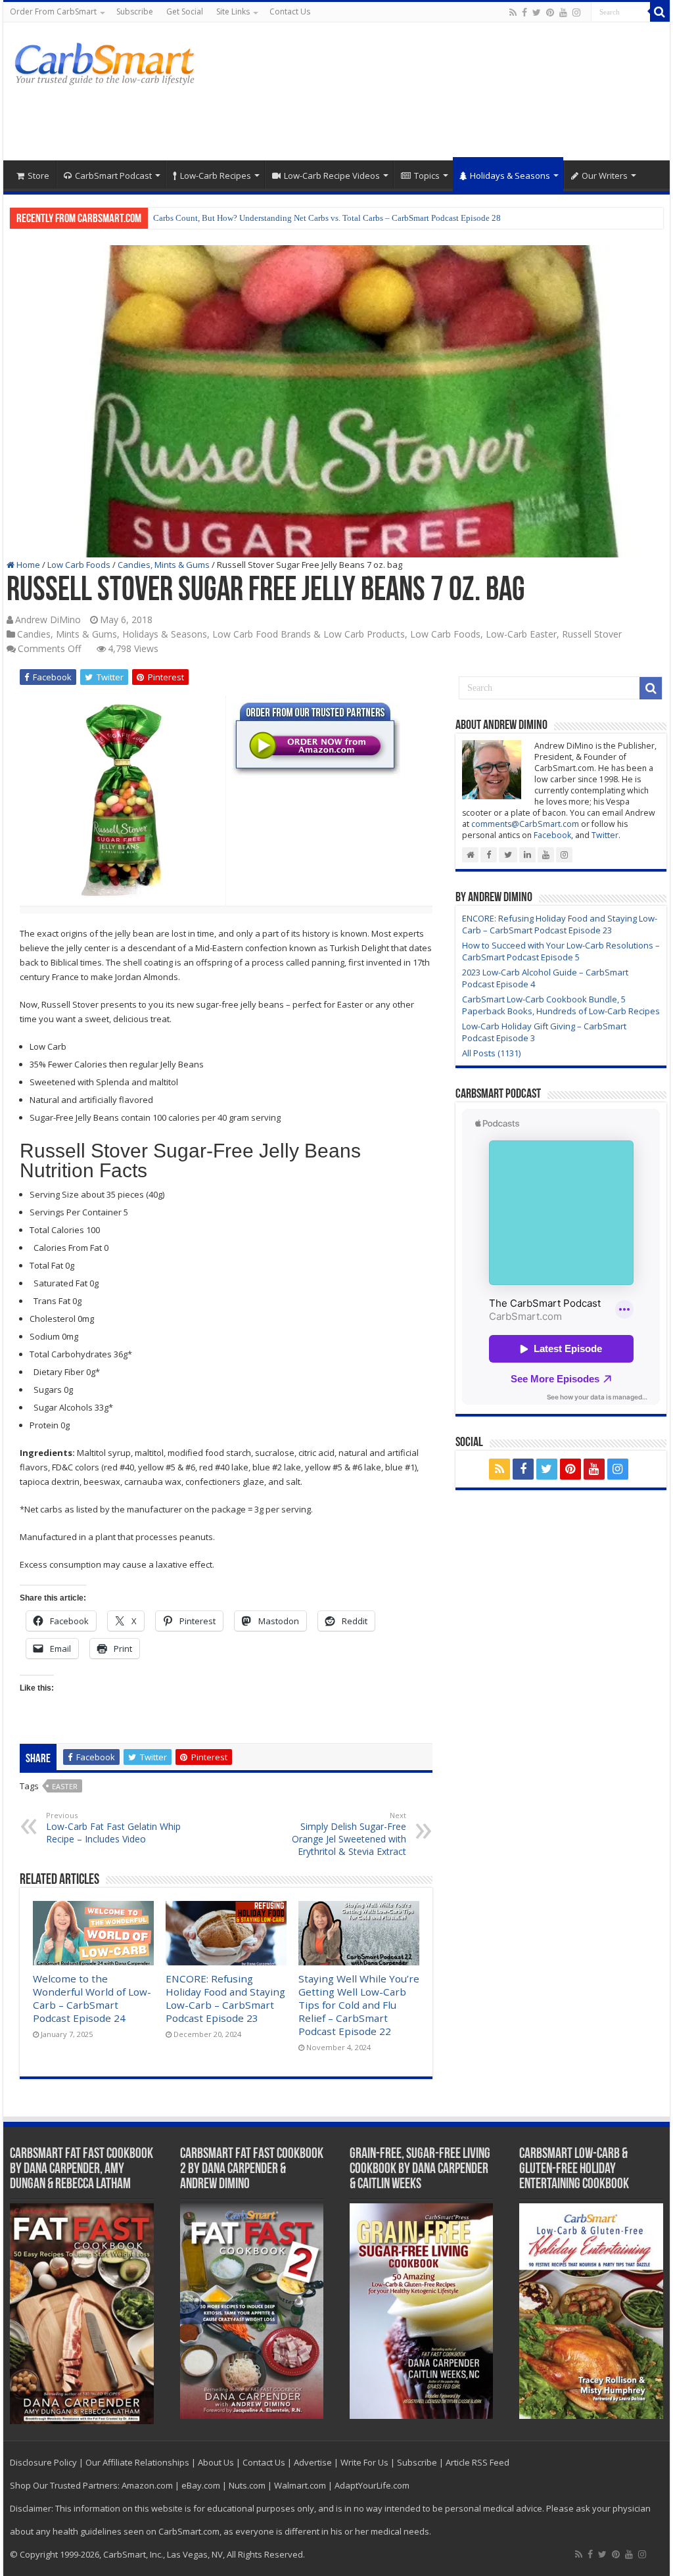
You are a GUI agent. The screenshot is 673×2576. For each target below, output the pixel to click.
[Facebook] (524, 12)
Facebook (552, 835)
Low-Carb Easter (521, 634)
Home (27, 565)
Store (38, 176)
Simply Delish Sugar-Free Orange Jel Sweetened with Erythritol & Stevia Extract (349, 1834)
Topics (427, 176)
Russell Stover (592, 634)
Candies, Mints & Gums (164, 565)
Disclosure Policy (43, 2462)
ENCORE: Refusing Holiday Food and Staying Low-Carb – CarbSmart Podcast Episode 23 (225, 1998)
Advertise (313, 2462)
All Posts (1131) (491, 1053)
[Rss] (513, 12)
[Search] (660, 12)
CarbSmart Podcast (113, 176)
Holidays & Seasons (510, 176)
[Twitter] (537, 12)
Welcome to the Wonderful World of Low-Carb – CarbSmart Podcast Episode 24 (92, 1998)
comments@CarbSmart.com (525, 824)
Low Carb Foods (79, 565)
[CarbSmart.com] (107, 62)
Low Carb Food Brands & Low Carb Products (309, 634)
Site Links (233, 12)
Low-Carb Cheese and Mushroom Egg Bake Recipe (244, 218)
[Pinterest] (550, 12)
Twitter (605, 835)
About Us (216, 2462)
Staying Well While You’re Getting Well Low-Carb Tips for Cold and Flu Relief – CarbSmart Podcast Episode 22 (359, 2005)
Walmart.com (300, 2485)
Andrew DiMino (48, 620)
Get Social (185, 12)
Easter (65, 1786)
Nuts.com (247, 2485)
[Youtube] (563, 12)
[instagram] (576, 12)
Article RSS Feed (477, 2462)
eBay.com (201, 2485)
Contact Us (290, 12)
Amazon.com (147, 2485)
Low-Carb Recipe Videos (332, 176)
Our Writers (605, 176)
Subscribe (135, 12)
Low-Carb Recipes (216, 176)
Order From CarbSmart (53, 12)
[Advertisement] (421, 118)
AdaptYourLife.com (372, 2485)
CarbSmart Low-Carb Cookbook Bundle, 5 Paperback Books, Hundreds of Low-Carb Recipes (561, 1005)
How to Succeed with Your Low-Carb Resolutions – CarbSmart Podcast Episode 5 (561, 951)
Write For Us (364, 2462)
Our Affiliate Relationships (137, 2462)
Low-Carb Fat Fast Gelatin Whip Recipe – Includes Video (113, 1828)
